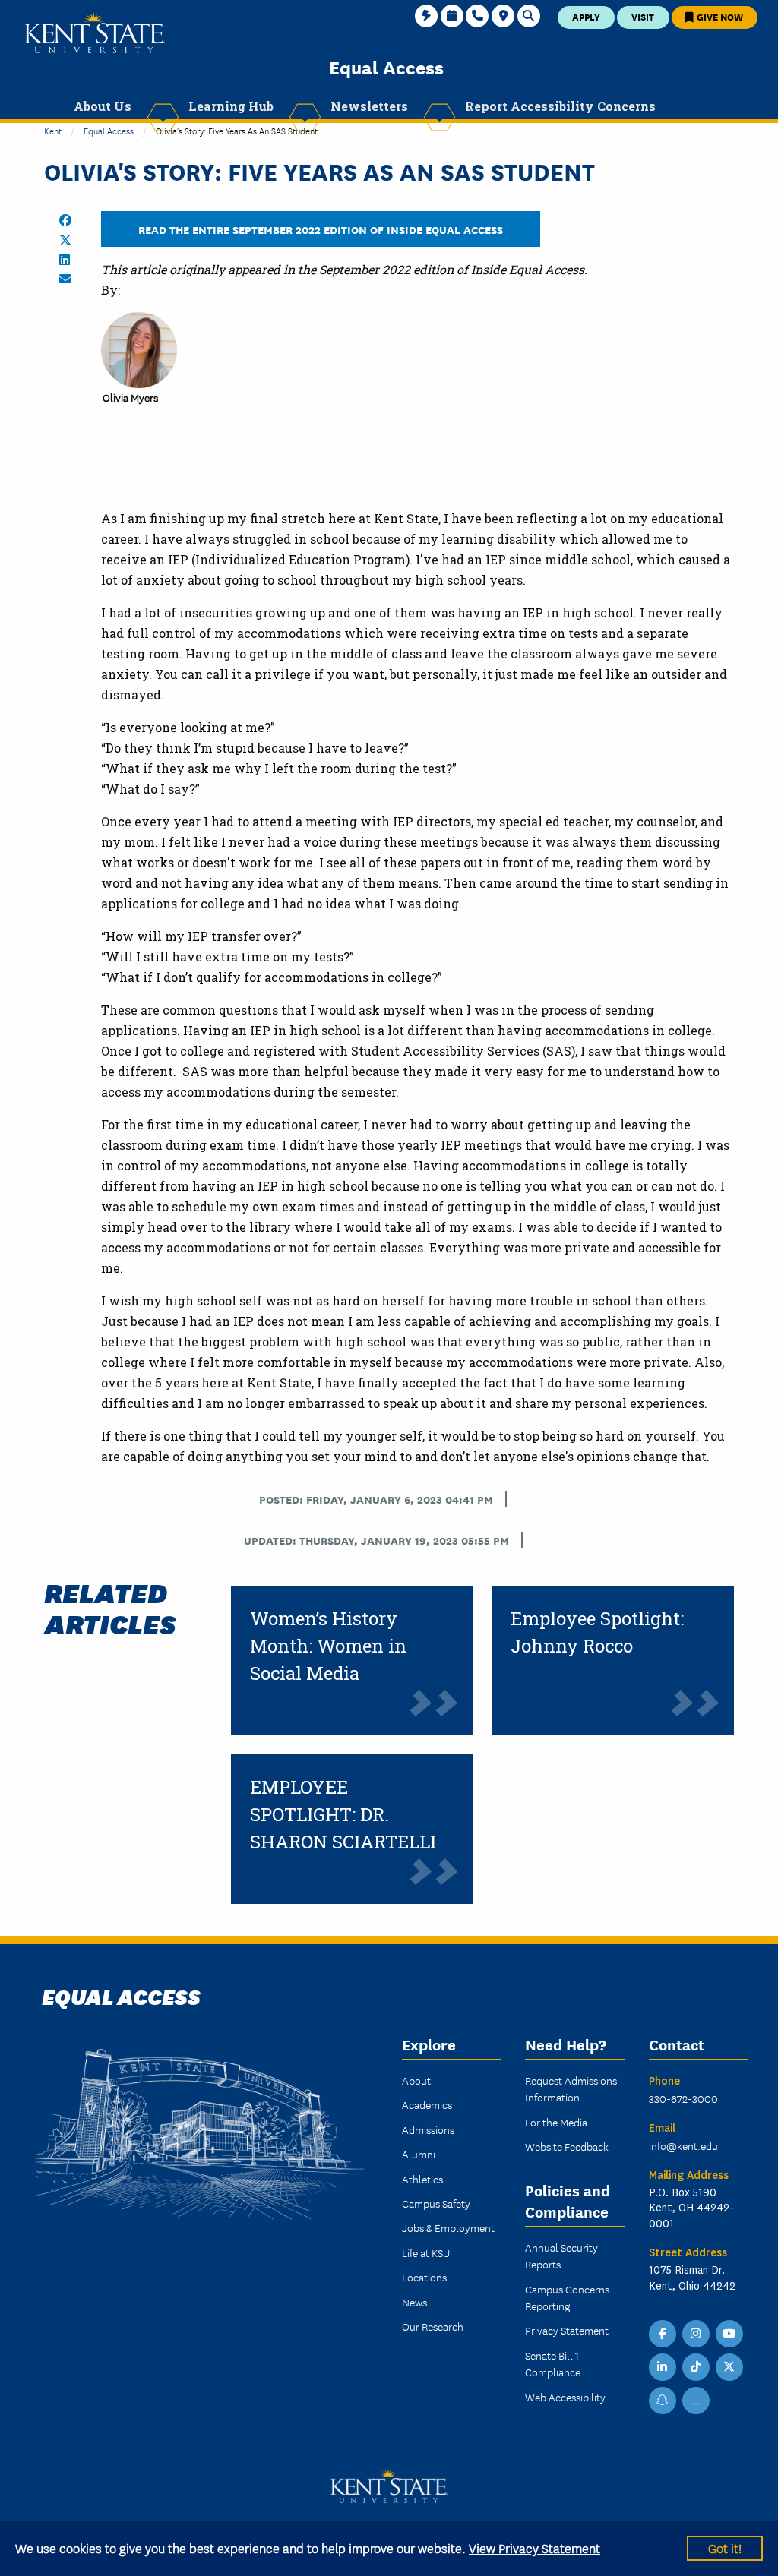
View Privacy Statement (534, 2548)
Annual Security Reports (561, 2256)
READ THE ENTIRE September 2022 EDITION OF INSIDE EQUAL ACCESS (321, 229)
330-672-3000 (683, 2098)
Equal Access (386, 66)
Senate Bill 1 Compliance (553, 2363)
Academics (427, 2104)
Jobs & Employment (448, 2227)
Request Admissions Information (571, 2088)
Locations (424, 2277)
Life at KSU (426, 2252)
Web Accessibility (565, 2397)
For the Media (556, 2122)
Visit (643, 16)
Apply (586, 16)
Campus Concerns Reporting (567, 2297)
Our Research (433, 2326)
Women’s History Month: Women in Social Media (328, 1646)
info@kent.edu (683, 2145)
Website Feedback (567, 2146)
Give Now (719, 16)
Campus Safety (436, 2203)
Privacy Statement (567, 2330)
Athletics (422, 2179)
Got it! (725, 2548)
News (414, 2302)
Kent (53, 130)
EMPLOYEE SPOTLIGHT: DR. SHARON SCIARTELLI (343, 1814)
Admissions (428, 2129)
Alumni (419, 2154)
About (416, 2080)
